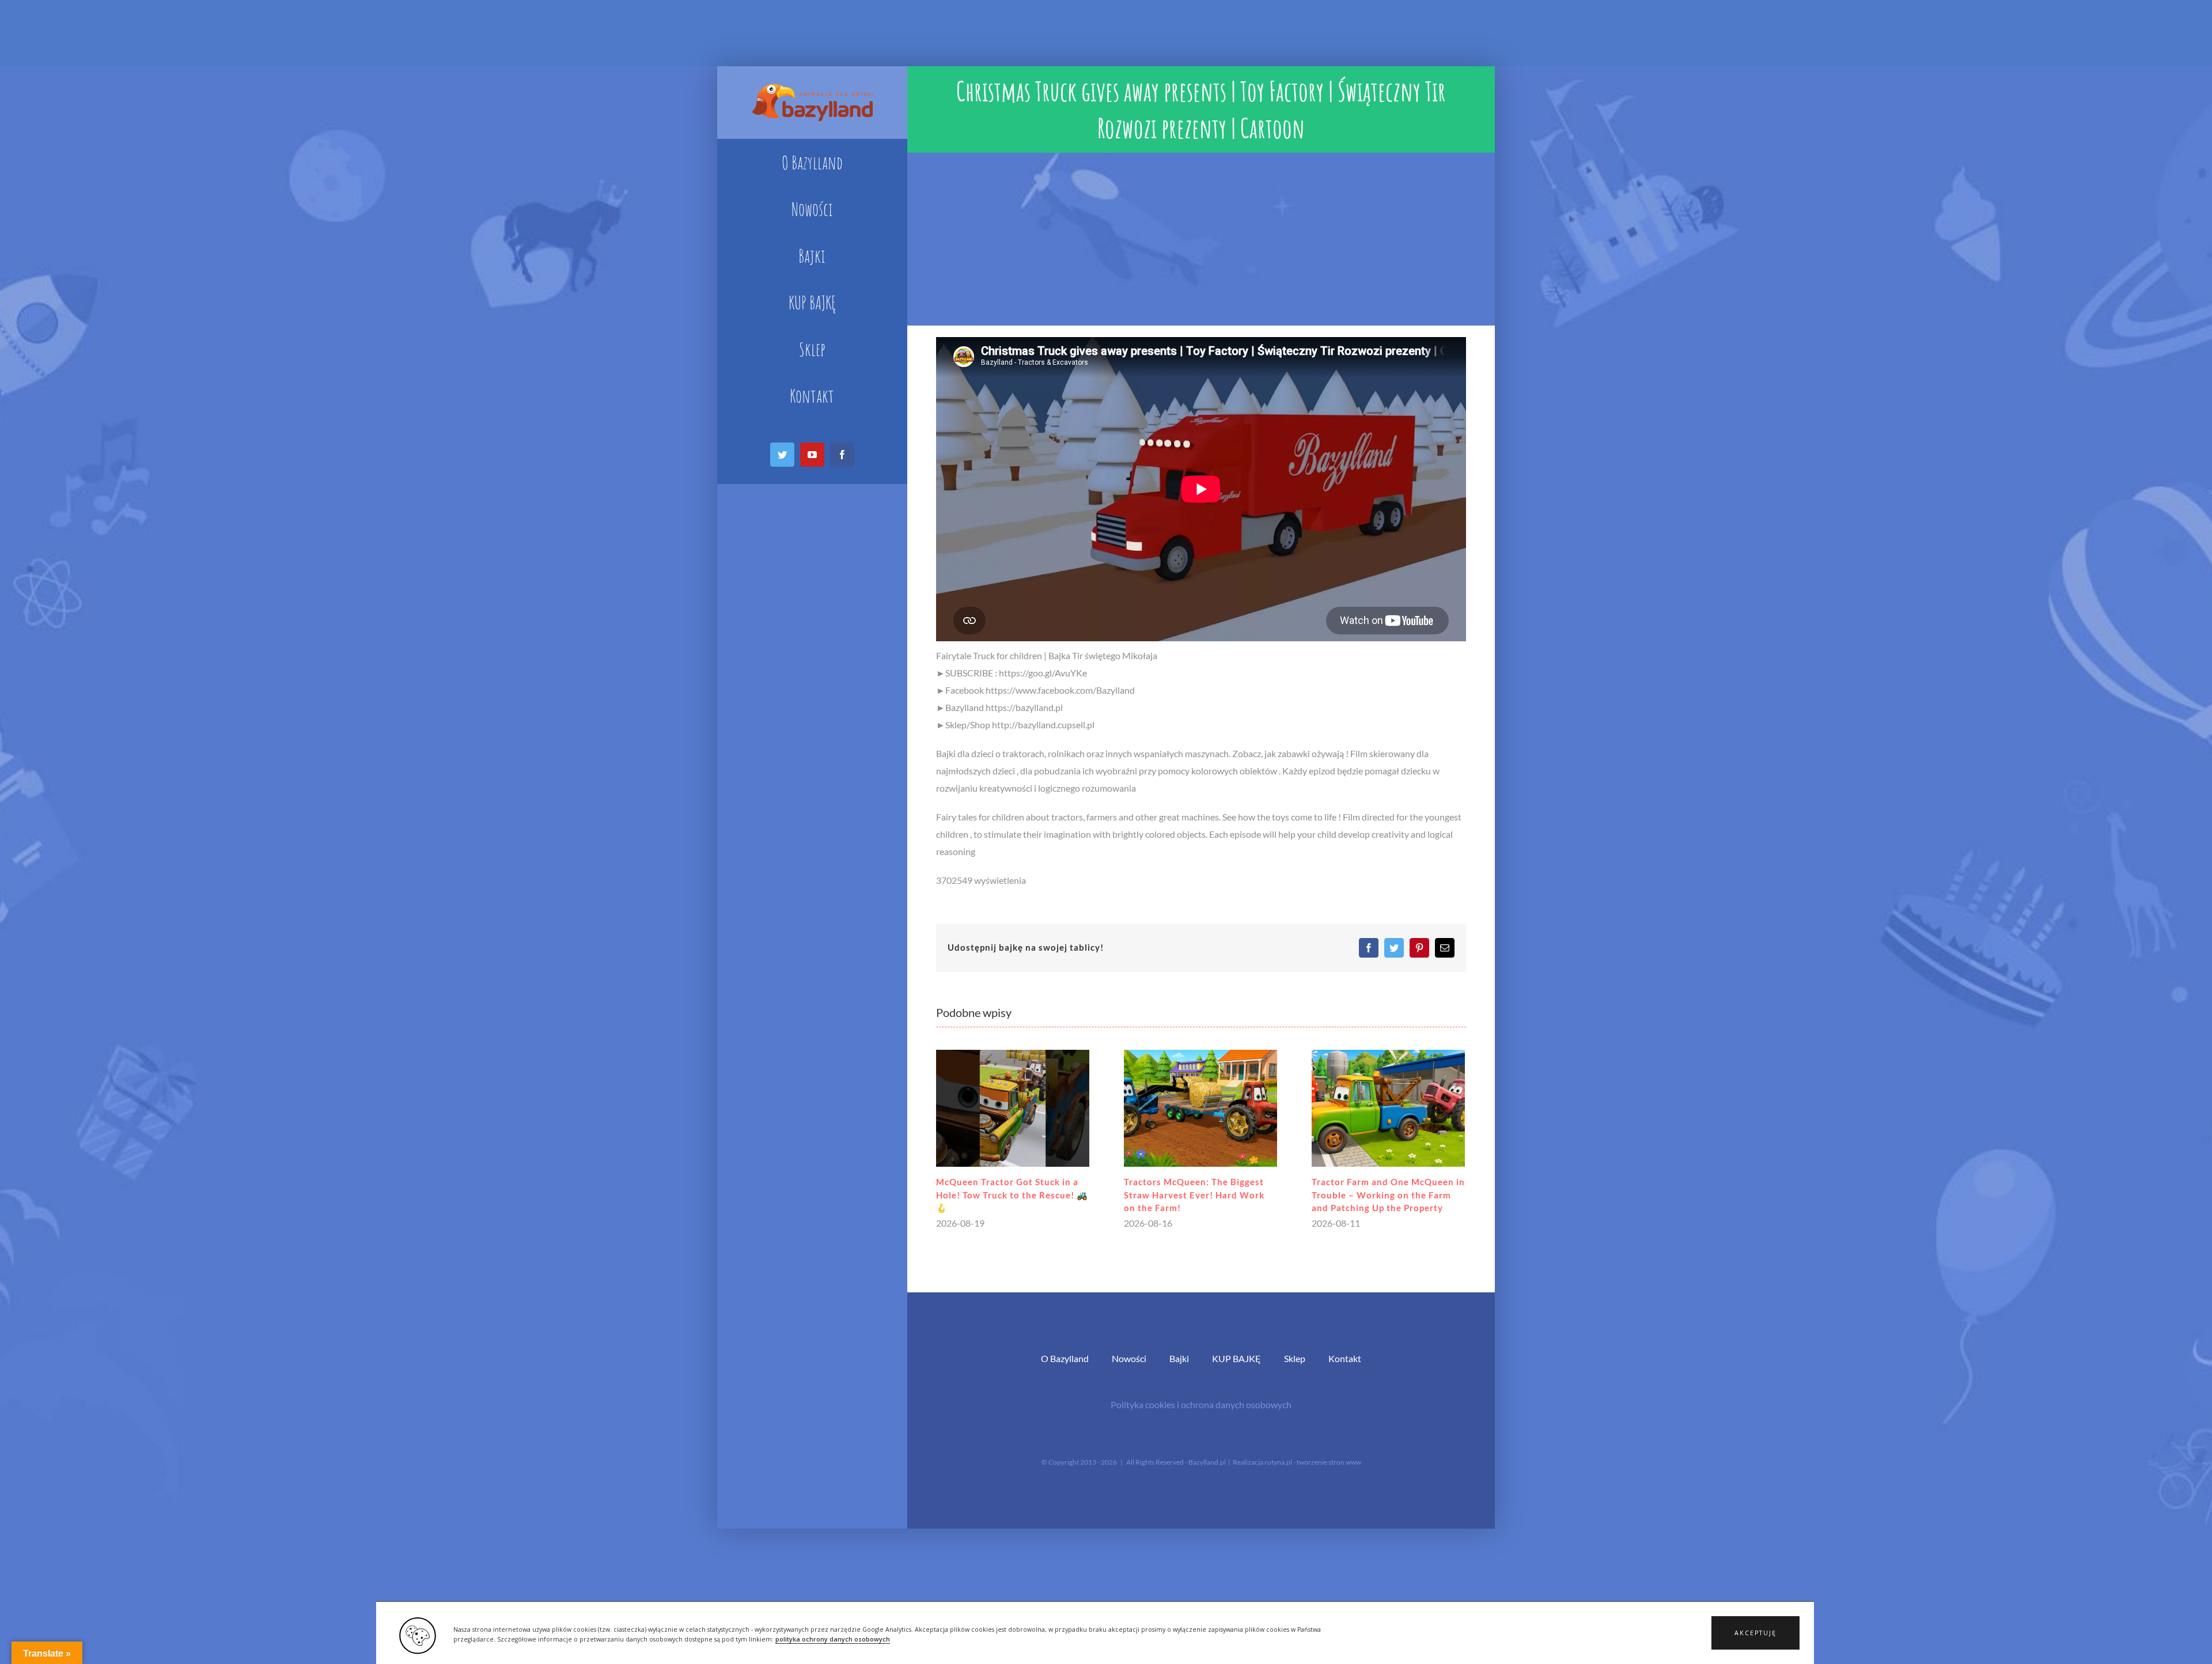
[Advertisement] (1201, 239)
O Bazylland (1065, 1370)
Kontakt (1345, 1370)
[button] (1755, 1633)
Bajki (1179, 1370)
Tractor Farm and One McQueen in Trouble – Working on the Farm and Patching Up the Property (1217, 1195)
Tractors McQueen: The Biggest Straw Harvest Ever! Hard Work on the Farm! (1022, 1195)
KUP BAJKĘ (1236, 1370)
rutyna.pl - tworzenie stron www (1313, 1474)
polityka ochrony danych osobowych (833, 1639)
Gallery (1029, 1108)
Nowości (1129, 1370)
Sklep (1295, 1370)
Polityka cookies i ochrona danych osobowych (1201, 1416)
